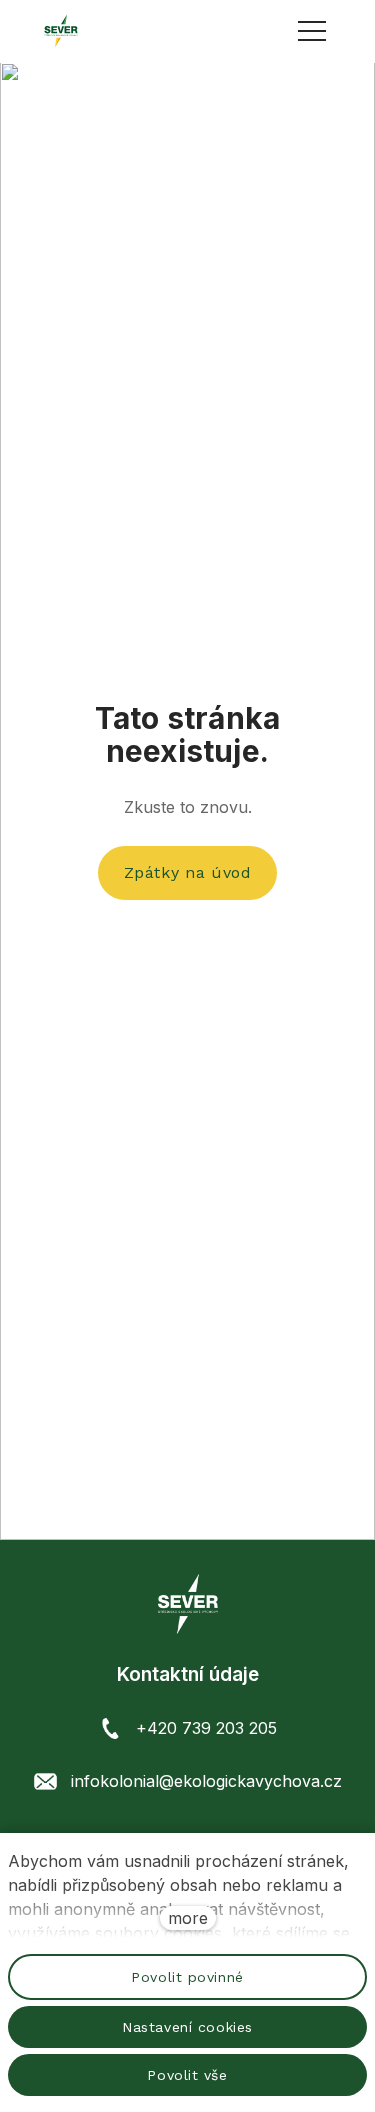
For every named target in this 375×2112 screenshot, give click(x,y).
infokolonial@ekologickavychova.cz (206, 1781)
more (188, 1918)
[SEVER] (61, 31)
